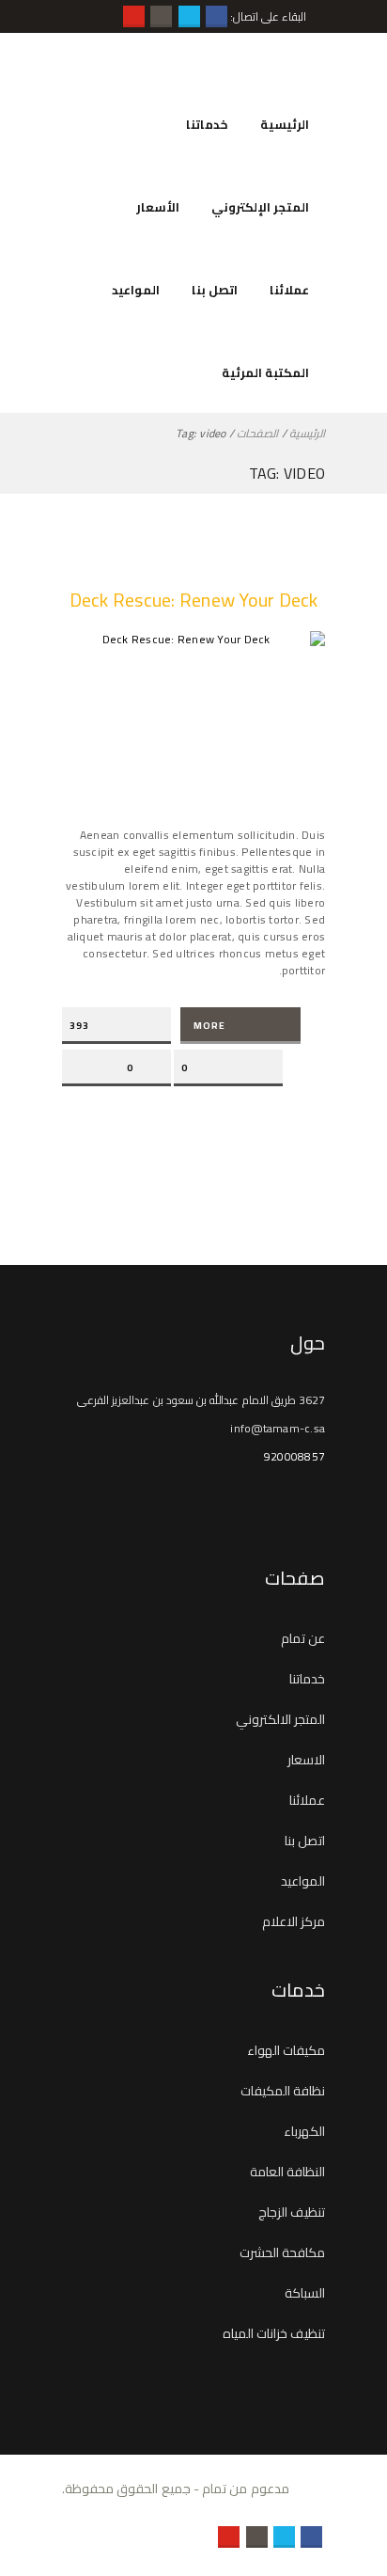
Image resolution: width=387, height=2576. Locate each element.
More (209, 1026)
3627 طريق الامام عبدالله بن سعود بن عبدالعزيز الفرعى (201, 1400)
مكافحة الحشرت (282, 2252)
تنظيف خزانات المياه (274, 2333)
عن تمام (303, 1638)
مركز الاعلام (294, 1921)
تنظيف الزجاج (292, 2212)
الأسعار (158, 207)
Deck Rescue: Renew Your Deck (194, 600)
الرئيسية (285, 124)
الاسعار (306, 1760)
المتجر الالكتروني (280, 1719)
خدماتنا (207, 124)
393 (79, 1026)
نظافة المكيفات (283, 2091)
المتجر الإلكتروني (260, 207)
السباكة (305, 2293)
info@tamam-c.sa (278, 1428)
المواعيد (136, 290)
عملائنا (289, 290)
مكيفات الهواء (286, 2050)
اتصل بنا (215, 290)
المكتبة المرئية (265, 372)
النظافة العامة (287, 2172)
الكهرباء (304, 2131)
